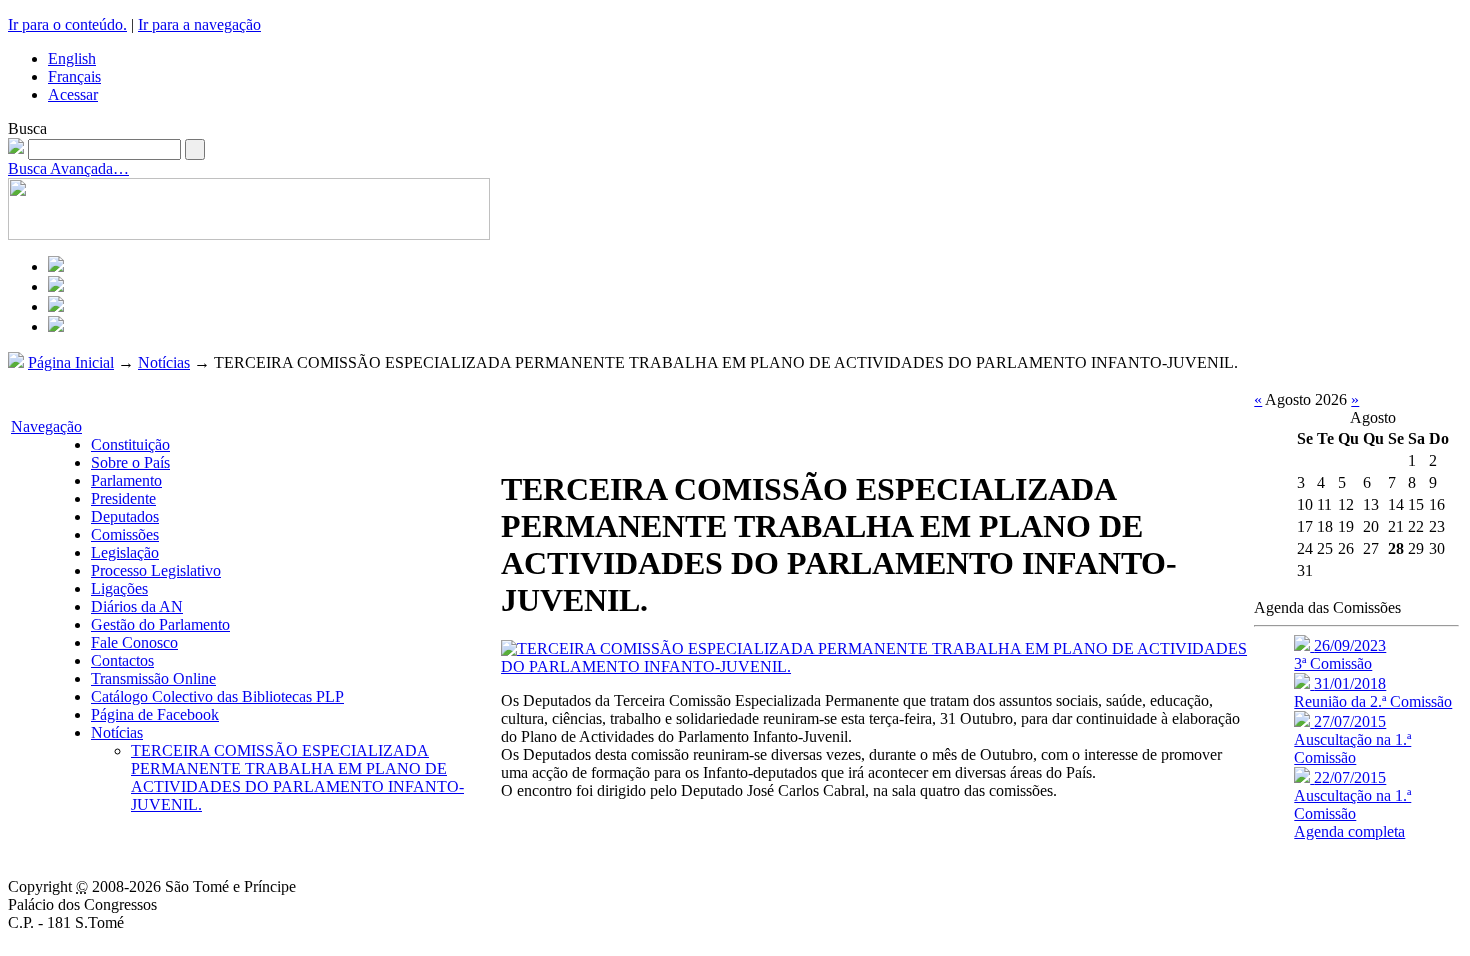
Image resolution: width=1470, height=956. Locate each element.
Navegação (46, 426)
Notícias (164, 362)
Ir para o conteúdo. (67, 24)
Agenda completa (1349, 831)
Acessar (73, 94)
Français (74, 76)
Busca (27, 128)
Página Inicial (71, 362)
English (72, 58)
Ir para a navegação (199, 24)
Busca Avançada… (68, 168)
